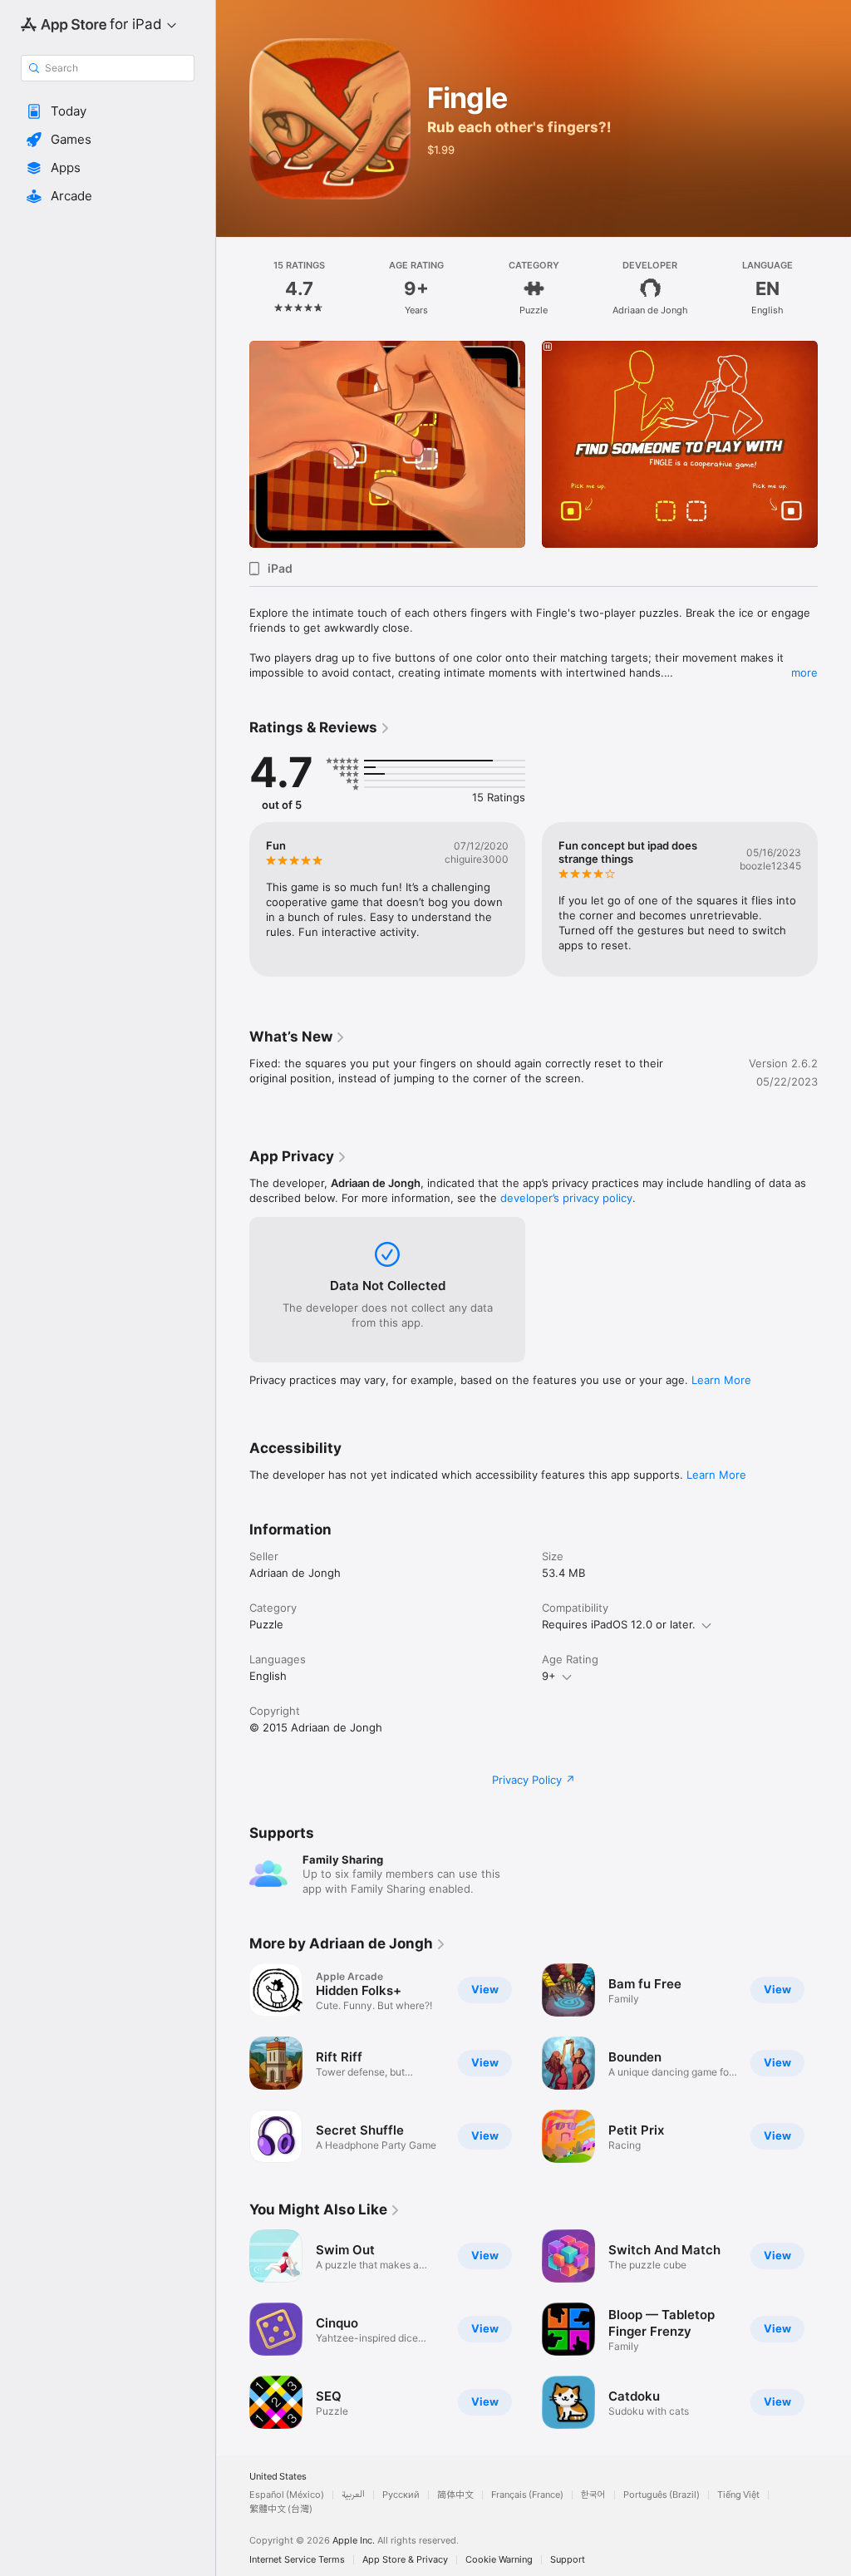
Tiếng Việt (738, 2495)
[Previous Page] (233, 288)
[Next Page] (834, 288)
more (804, 672)
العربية (353, 2495)
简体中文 (455, 2495)
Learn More (721, 1380)
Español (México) (287, 2495)
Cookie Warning (499, 2560)
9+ (549, 1676)
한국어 (593, 2495)
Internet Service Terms (297, 2560)
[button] (108, 111)
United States (278, 2477)
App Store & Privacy (405, 2560)
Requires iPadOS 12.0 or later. (619, 1624)
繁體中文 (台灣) (281, 2509)
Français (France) (527, 2495)
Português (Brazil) (662, 2495)
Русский (401, 2495)
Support (568, 2560)
